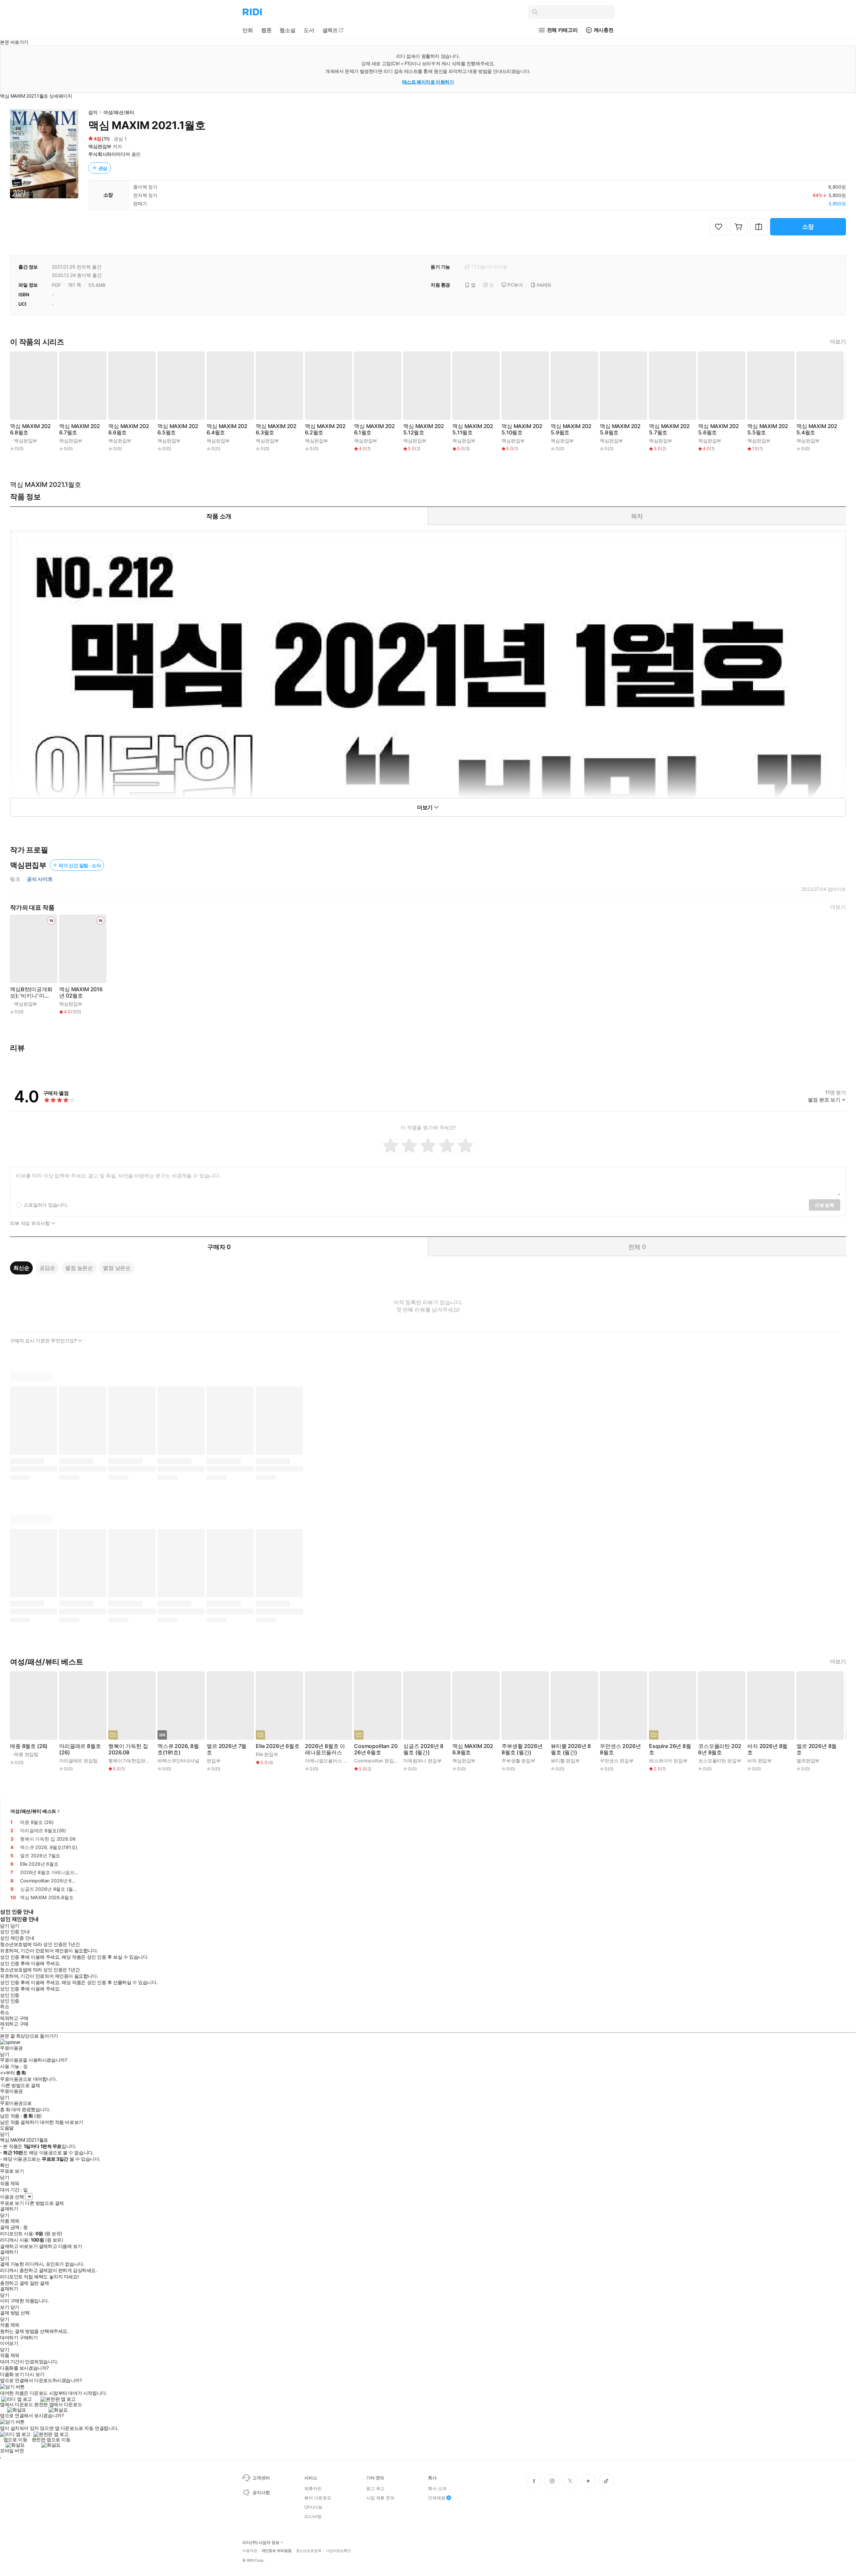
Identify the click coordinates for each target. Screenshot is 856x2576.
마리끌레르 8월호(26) (80, 1749)
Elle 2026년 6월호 (278, 1746)
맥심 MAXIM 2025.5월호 (768, 429)
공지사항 (261, 2492)
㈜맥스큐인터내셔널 (178, 1761)
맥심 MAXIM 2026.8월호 (30, 429)
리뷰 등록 (825, 1205)
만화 (248, 30)
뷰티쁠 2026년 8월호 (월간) (571, 1749)
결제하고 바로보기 (19, 2246)
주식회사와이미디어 (109, 154)
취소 (5, 2006)
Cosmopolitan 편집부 (376, 1761)
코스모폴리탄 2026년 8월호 (720, 1749)
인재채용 (437, 2498)
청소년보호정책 (309, 2551)
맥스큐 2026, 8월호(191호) (178, 1749)
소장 (808, 227)
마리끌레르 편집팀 (78, 1761)
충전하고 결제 (14, 2283)
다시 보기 (35, 2374)
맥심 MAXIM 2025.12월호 (424, 429)
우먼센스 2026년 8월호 (620, 1749)
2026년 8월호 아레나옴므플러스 (325, 1749)
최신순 (21, 1268)
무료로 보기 (12, 2203)
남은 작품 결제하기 (19, 2122)
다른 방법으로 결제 (21, 2085)
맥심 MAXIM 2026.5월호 (178, 429)
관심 (103, 168)
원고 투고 (375, 2488)
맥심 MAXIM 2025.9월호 (571, 429)
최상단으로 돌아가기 (37, 2036)
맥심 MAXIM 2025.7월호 (669, 429)
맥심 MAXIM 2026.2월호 (325, 429)
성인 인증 (10, 1995)
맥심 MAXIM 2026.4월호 (227, 429)
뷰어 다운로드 (318, 2498)
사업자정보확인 (338, 2551)
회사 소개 (437, 2488)
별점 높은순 (79, 1268)
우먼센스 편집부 (617, 1761)
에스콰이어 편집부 (668, 1761)
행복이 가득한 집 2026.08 (128, 1749)
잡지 (93, 112)
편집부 (214, 1761)
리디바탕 (313, 2516)
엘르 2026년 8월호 (817, 1749)
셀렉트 (330, 30)
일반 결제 (39, 2283)
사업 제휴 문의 (380, 2498)
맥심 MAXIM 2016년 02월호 (81, 993)
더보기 (838, 342)
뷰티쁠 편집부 (565, 1761)
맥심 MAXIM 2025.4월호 (817, 429)
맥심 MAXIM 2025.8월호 (620, 429)
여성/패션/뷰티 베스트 (33, 1811)
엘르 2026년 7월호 (227, 1749)
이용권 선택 (12, 2197)
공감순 (47, 1268)
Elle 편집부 (267, 1754)
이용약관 (250, 2551)
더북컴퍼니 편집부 (422, 1761)
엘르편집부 (808, 1761)
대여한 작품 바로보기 (61, 2122)
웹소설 (288, 30)
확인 (5, 2165)
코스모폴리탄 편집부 (720, 1761)
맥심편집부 (100, 146)
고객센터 (261, 2478)
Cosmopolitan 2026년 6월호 (376, 1749)
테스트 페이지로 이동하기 (428, 82)
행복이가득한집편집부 (132, 1761)
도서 (309, 30)
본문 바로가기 (14, 42)
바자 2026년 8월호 (767, 1749)
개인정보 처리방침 (277, 2551)
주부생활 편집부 (518, 1761)
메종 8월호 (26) (29, 1746)
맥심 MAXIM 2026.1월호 (374, 429)
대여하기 (9, 2338)
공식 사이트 (40, 879)
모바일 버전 (12, 2450)
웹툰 (266, 30)
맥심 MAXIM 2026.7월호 (80, 429)
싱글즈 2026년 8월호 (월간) (423, 1749)
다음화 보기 (12, 2374)
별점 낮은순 (117, 1268)
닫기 (15, 2307)
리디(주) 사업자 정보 (261, 2543)
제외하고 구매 (14, 2018)
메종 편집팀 (26, 1754)
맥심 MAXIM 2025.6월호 (719, 429)
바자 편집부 (760, 1761)
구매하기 (28, 2338)
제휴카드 (313, 2488)
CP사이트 (313, 2507)
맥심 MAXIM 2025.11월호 (473, 429)
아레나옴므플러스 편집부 (331, 1761)
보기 (5, 2307)
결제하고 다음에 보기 (60, 2246)
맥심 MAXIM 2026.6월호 (129, 429)
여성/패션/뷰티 (119, 112)
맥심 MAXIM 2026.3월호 (276, 429)
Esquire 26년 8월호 (670, 1749)
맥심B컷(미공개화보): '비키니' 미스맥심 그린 (31, 993)
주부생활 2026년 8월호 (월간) (522, 1749)
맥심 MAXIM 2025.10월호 (522, 429)
